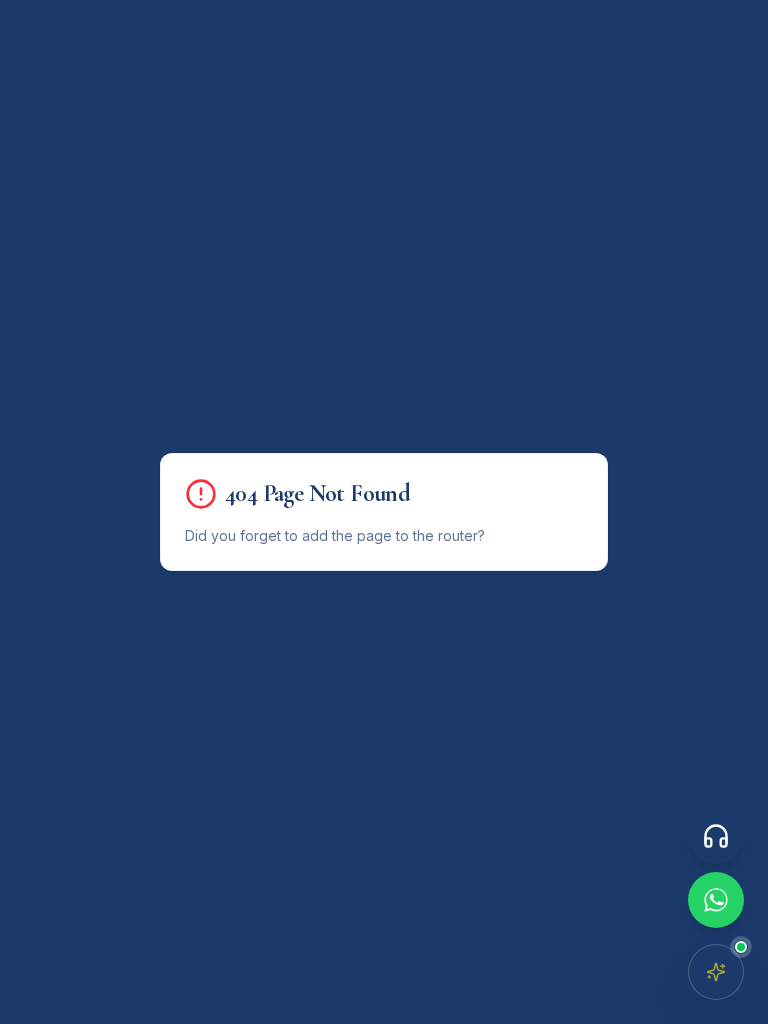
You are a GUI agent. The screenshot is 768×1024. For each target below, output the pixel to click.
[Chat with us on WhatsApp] (716, 900)
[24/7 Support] (716, 836)
